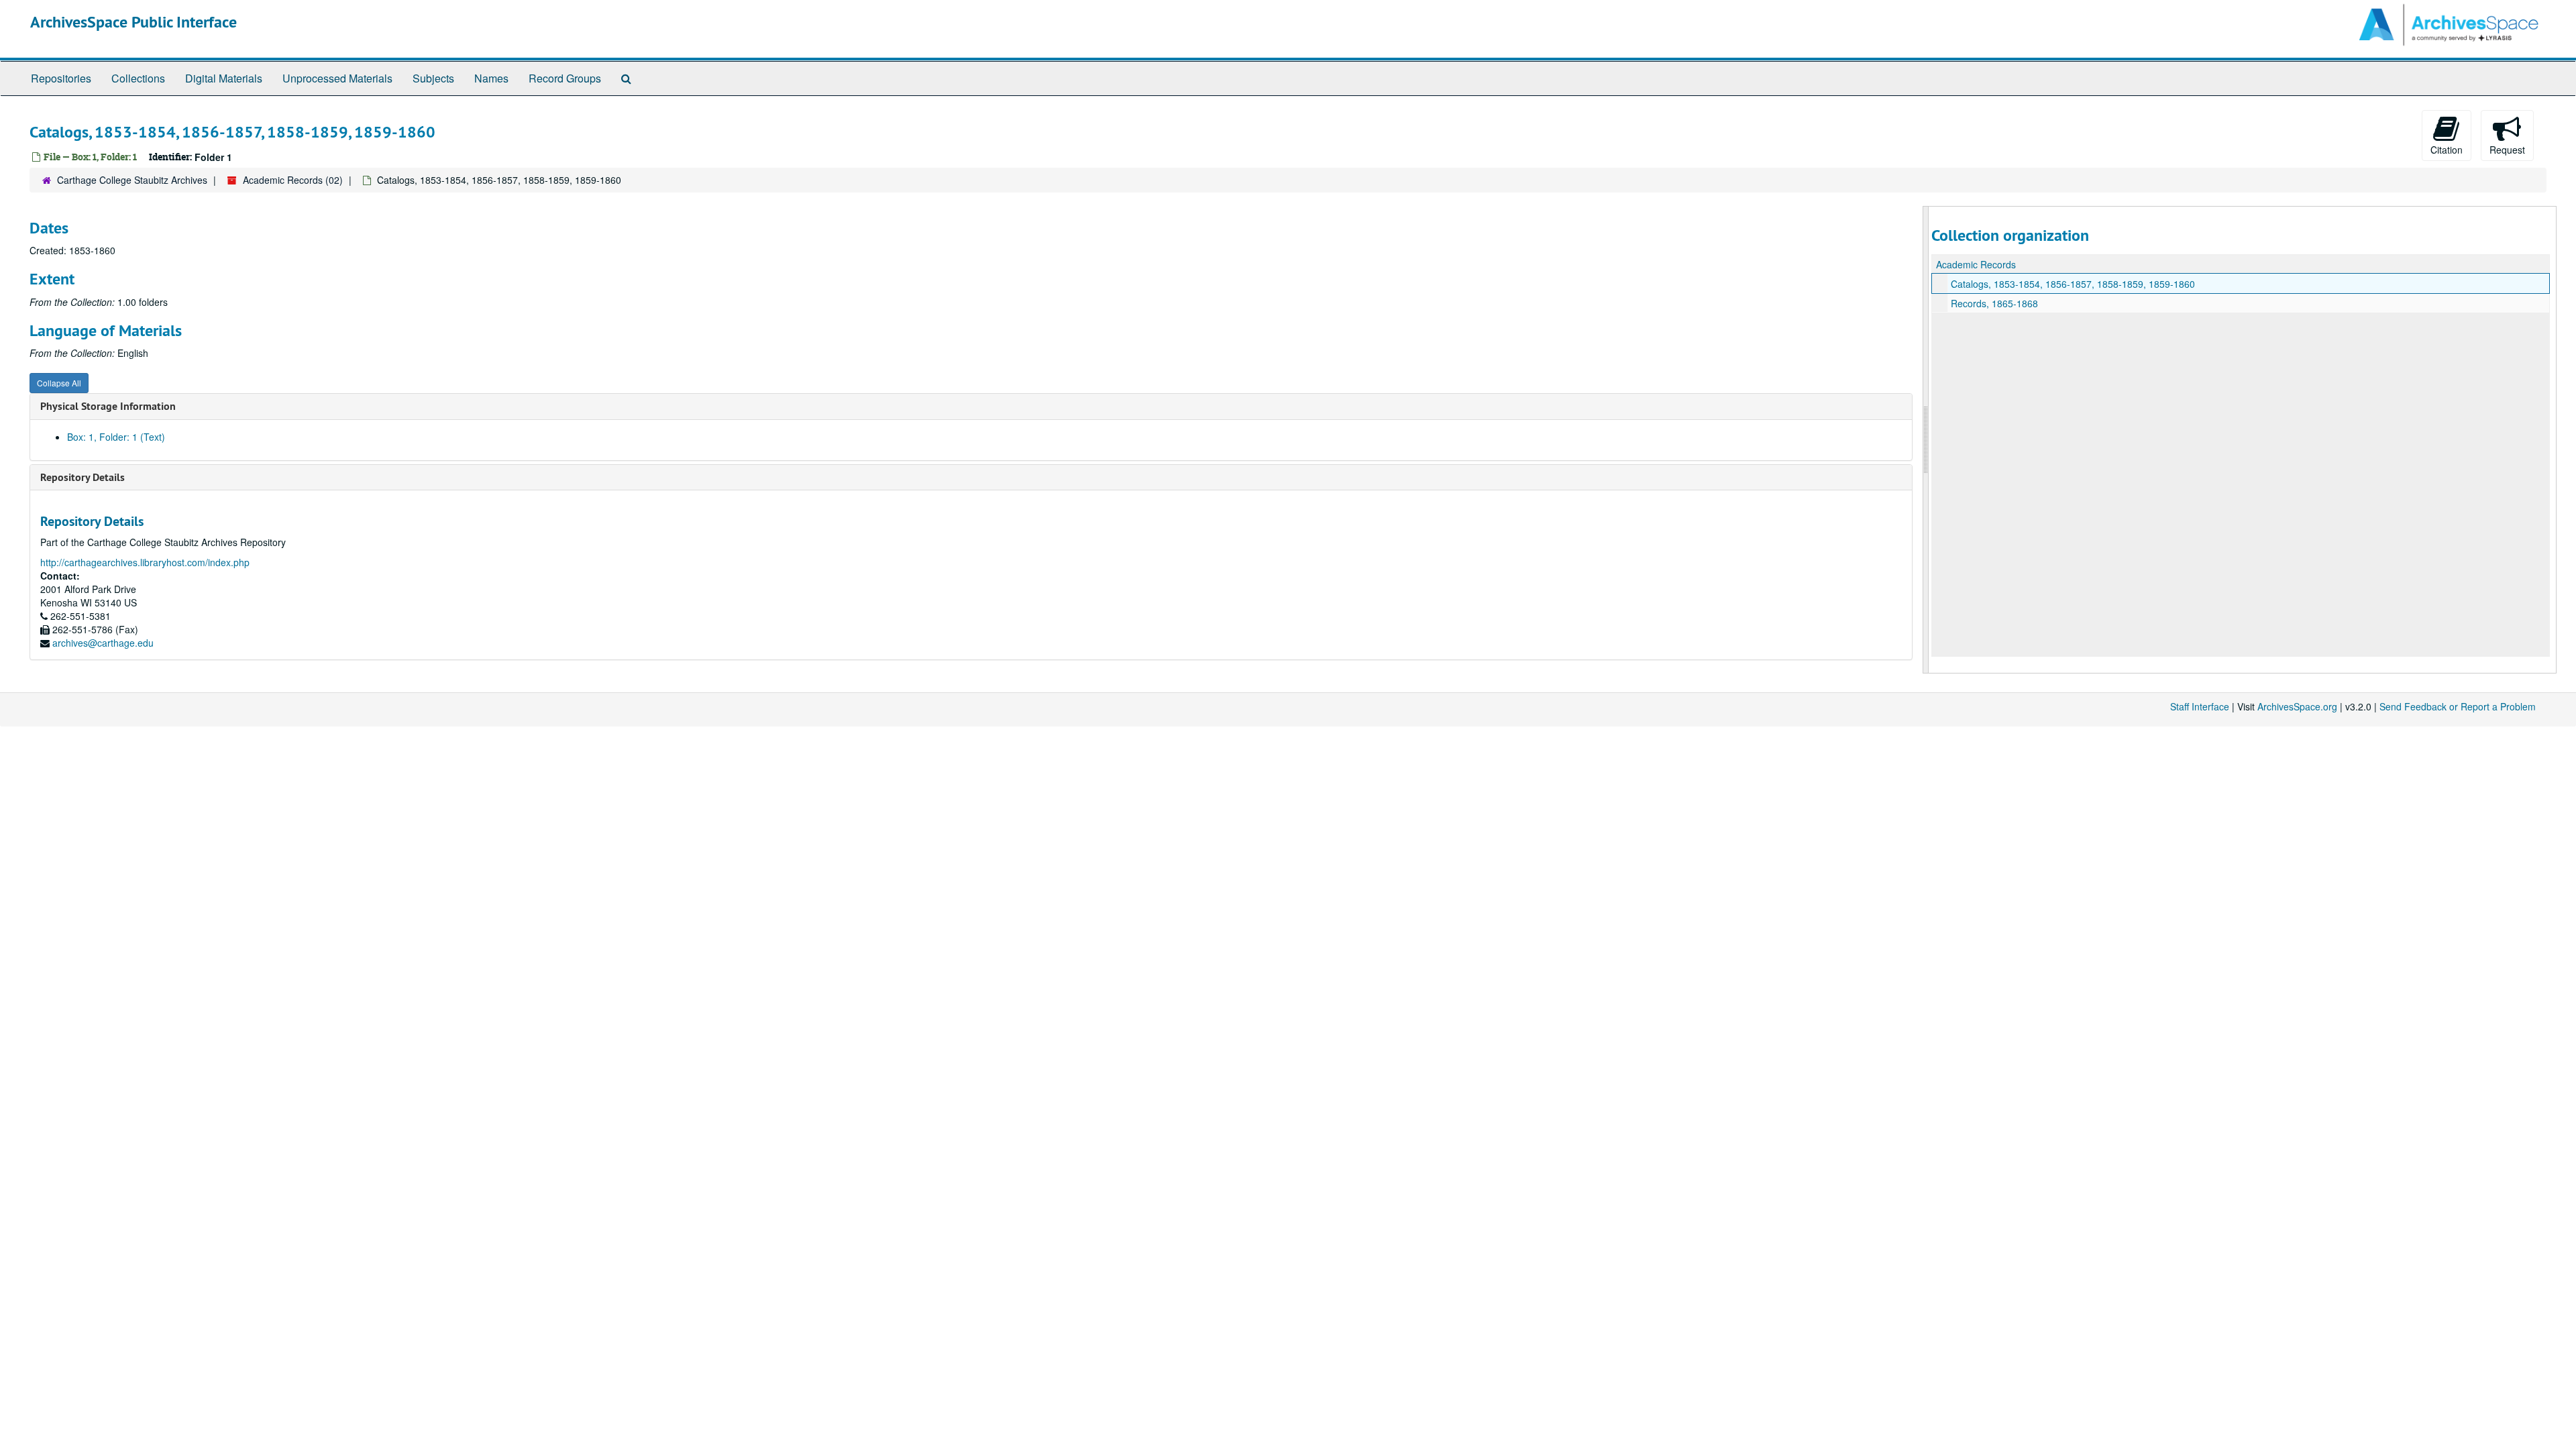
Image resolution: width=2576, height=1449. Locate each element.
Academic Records (1976, 264)
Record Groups (565, 78)
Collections (138, 78)
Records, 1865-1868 (1994, 303)
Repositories (61, 78)
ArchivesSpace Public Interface (133, 22)
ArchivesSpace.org (2297, 706)
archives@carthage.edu (103, 643)
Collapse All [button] (59, 383)
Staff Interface (2200, 706)
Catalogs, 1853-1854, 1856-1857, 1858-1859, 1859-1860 (2073, 284)
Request (2507, 150)
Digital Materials (224, 78)
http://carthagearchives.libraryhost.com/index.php (145, 562)
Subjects (433, 78)
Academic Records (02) (293, 180)
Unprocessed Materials (337, 78)
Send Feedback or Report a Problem (2458, 706)
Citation (2447, 150)
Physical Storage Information (108, 406)
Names (491, 78)
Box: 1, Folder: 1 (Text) (116, 437)
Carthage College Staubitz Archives (132, 180)
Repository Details (83, 477)
